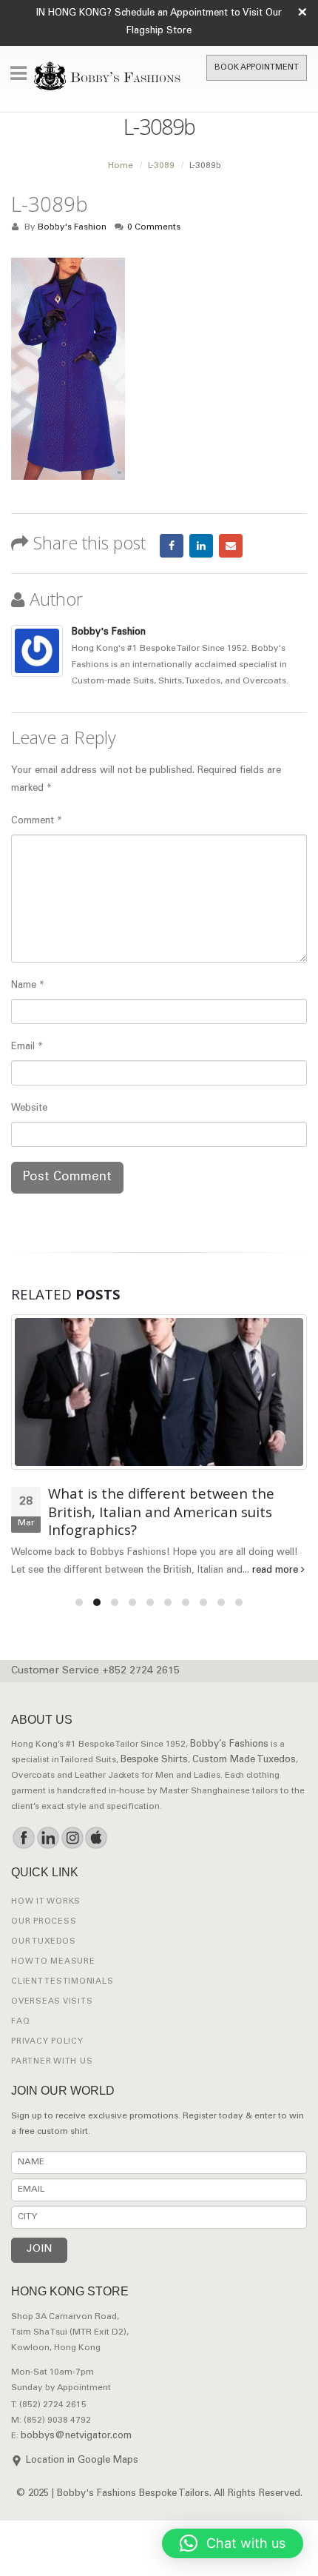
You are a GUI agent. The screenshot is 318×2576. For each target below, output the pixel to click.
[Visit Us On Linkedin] (48, 1838)
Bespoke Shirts (154, 1760)
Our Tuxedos (43, 1942)
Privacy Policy (47, 2042)
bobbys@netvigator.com (76, 2436)
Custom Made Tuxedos (244, 1760)
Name (28, 986)
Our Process (44, 1922)
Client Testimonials (62, 1982)
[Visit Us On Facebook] (23, 1838)
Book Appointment (257, 68)
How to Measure (53, 1962)
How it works (46, 1902)
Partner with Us (52, 2062)
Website (29, 1109)
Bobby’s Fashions (229, 1745)
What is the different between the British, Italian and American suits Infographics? (161, 1511)
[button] (233, 2543)
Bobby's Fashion (72, 228)
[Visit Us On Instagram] (72, 1838)
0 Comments (154, 228)
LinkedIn (201, 546)
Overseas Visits (52, 2002)
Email (231, 546)
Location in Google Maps (82, 2461)
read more (277, 1571)
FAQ (20, 2022)
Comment (37, 822)
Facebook (172, 546)
